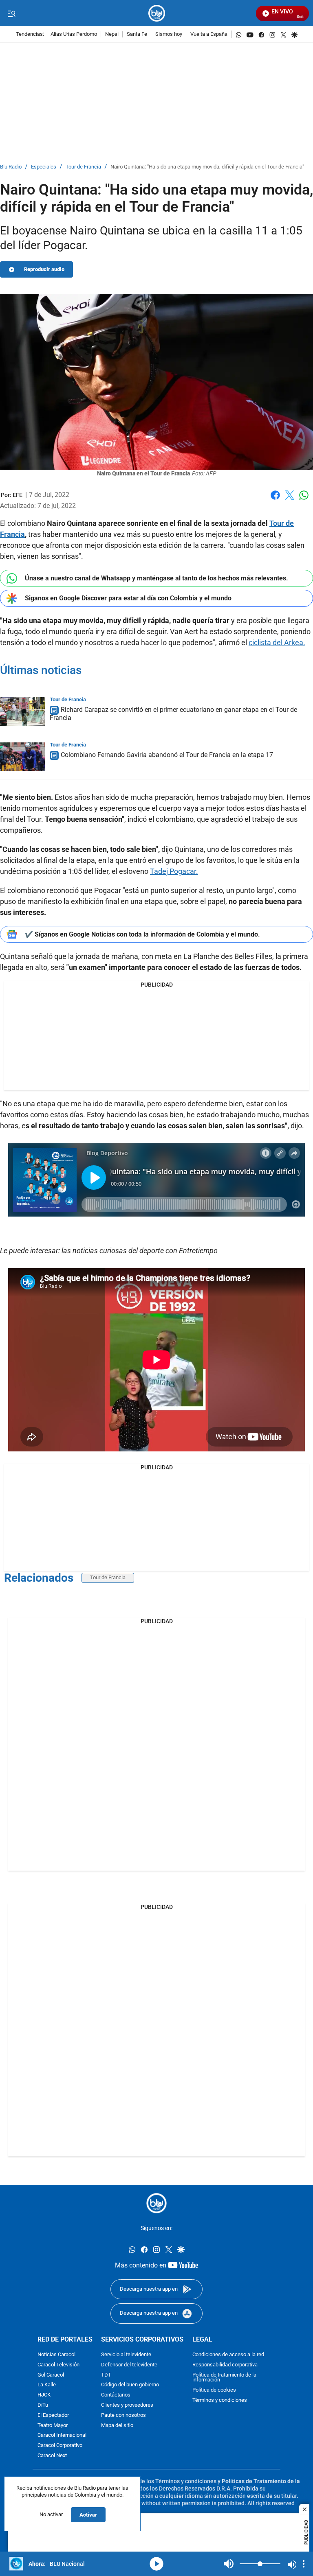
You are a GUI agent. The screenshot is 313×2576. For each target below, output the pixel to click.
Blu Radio (11, 167)
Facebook (275, 500)
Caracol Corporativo (60, 2446)
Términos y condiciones (220, 2400)
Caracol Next (52, 2456)
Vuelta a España (209, 34)
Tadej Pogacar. (174, 871)
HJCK (44, 2395)
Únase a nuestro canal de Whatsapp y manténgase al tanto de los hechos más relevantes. (156, 578)
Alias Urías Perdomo (74, 34)
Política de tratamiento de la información (224, 2377)
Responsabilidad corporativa (225, 2365)
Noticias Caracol (56, 2355)
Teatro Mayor (53, 2425)
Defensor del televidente (129, 2365)
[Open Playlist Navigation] (304, 2564)
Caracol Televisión (58, 2365)
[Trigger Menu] (11, 13)
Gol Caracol (51, 2375)
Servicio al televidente (126, 2355)
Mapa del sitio (117, 2425)
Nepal (112, 34)
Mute (229, 2564)
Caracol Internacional (62, 2435)
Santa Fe (137, 34)
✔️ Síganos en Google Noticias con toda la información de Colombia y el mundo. (142, 934)
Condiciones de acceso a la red (228, 2355)
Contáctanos (116, 2395)
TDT (106, 2375)
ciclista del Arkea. (277, 642)
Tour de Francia (83, 167)
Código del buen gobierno (130, 2385)
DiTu (43, 2405)
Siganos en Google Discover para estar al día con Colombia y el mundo (128, 598)
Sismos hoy (169, 34)
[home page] (157, 13)
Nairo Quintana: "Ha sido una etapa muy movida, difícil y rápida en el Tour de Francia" (207, 167)
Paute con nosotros (123, 2415)
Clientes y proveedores (127, 2405)
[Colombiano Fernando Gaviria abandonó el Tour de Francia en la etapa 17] (22, 757)
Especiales (44, 167)
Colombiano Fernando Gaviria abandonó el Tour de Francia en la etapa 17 (167, 755)
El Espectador (53, 2415)
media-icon (156, 2564)
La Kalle (47, 2385)
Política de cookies (214, 2390)
